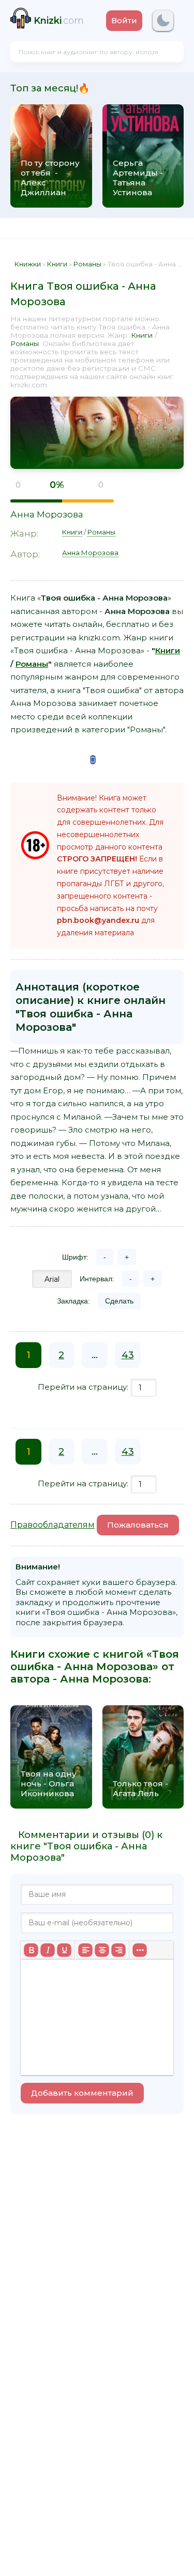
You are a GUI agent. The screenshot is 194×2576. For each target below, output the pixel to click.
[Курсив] (48, 1950)
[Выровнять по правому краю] (118, 1950)
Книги (142, 335)
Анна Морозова (47, 514)
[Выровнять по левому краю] (85, 1950)
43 (128, 1355)
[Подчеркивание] (64, 1950)
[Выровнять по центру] (102, 1950)
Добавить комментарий (82, 2093)
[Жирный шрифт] (31, 1950)
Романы (25, 343)
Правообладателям (53, 1525)
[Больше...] (140, 1950)
